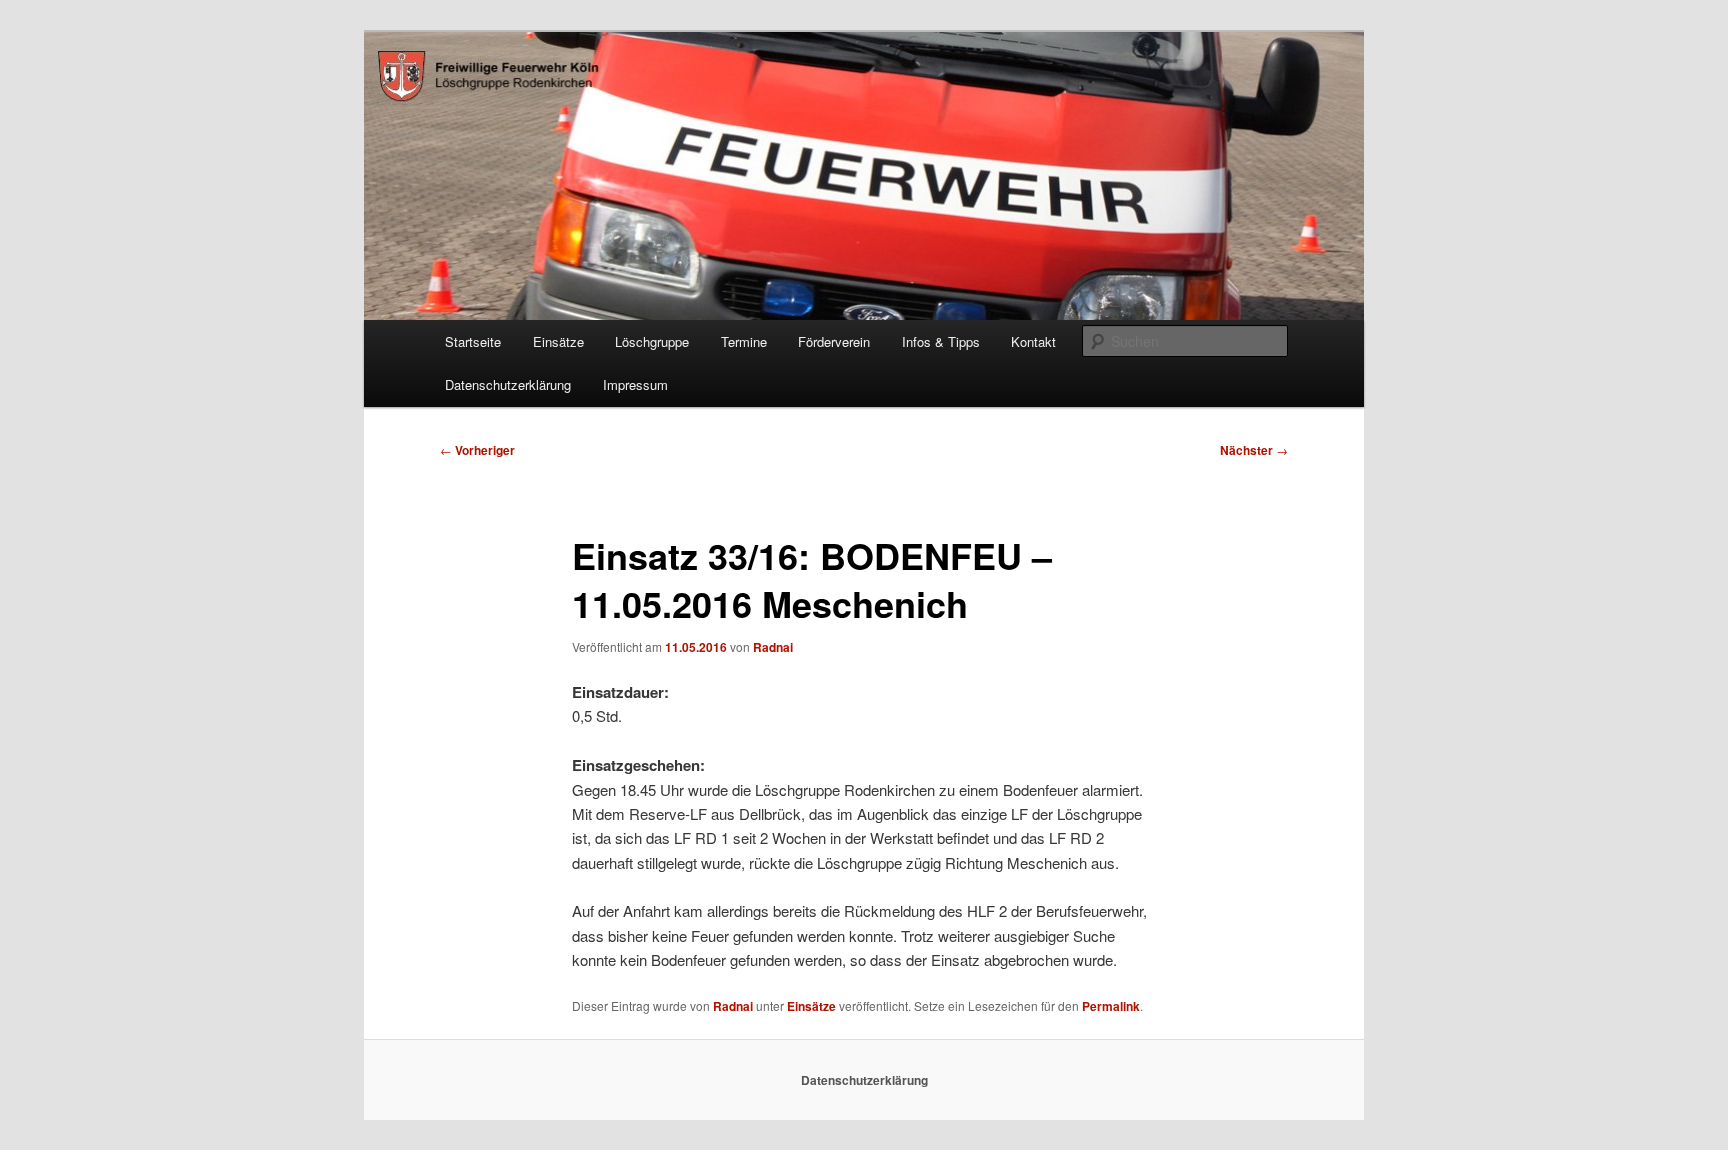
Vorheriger (477, 450)
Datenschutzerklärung (508, 384)
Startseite (473, 341)
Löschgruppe (652, 341)
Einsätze (558, 341)
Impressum (635, 384)
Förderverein (834, 341)
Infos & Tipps (941, 341)
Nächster (1254, 450)
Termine (744, 341)
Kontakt (1033, 341)
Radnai (773, 647)
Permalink (1111, 1006)
